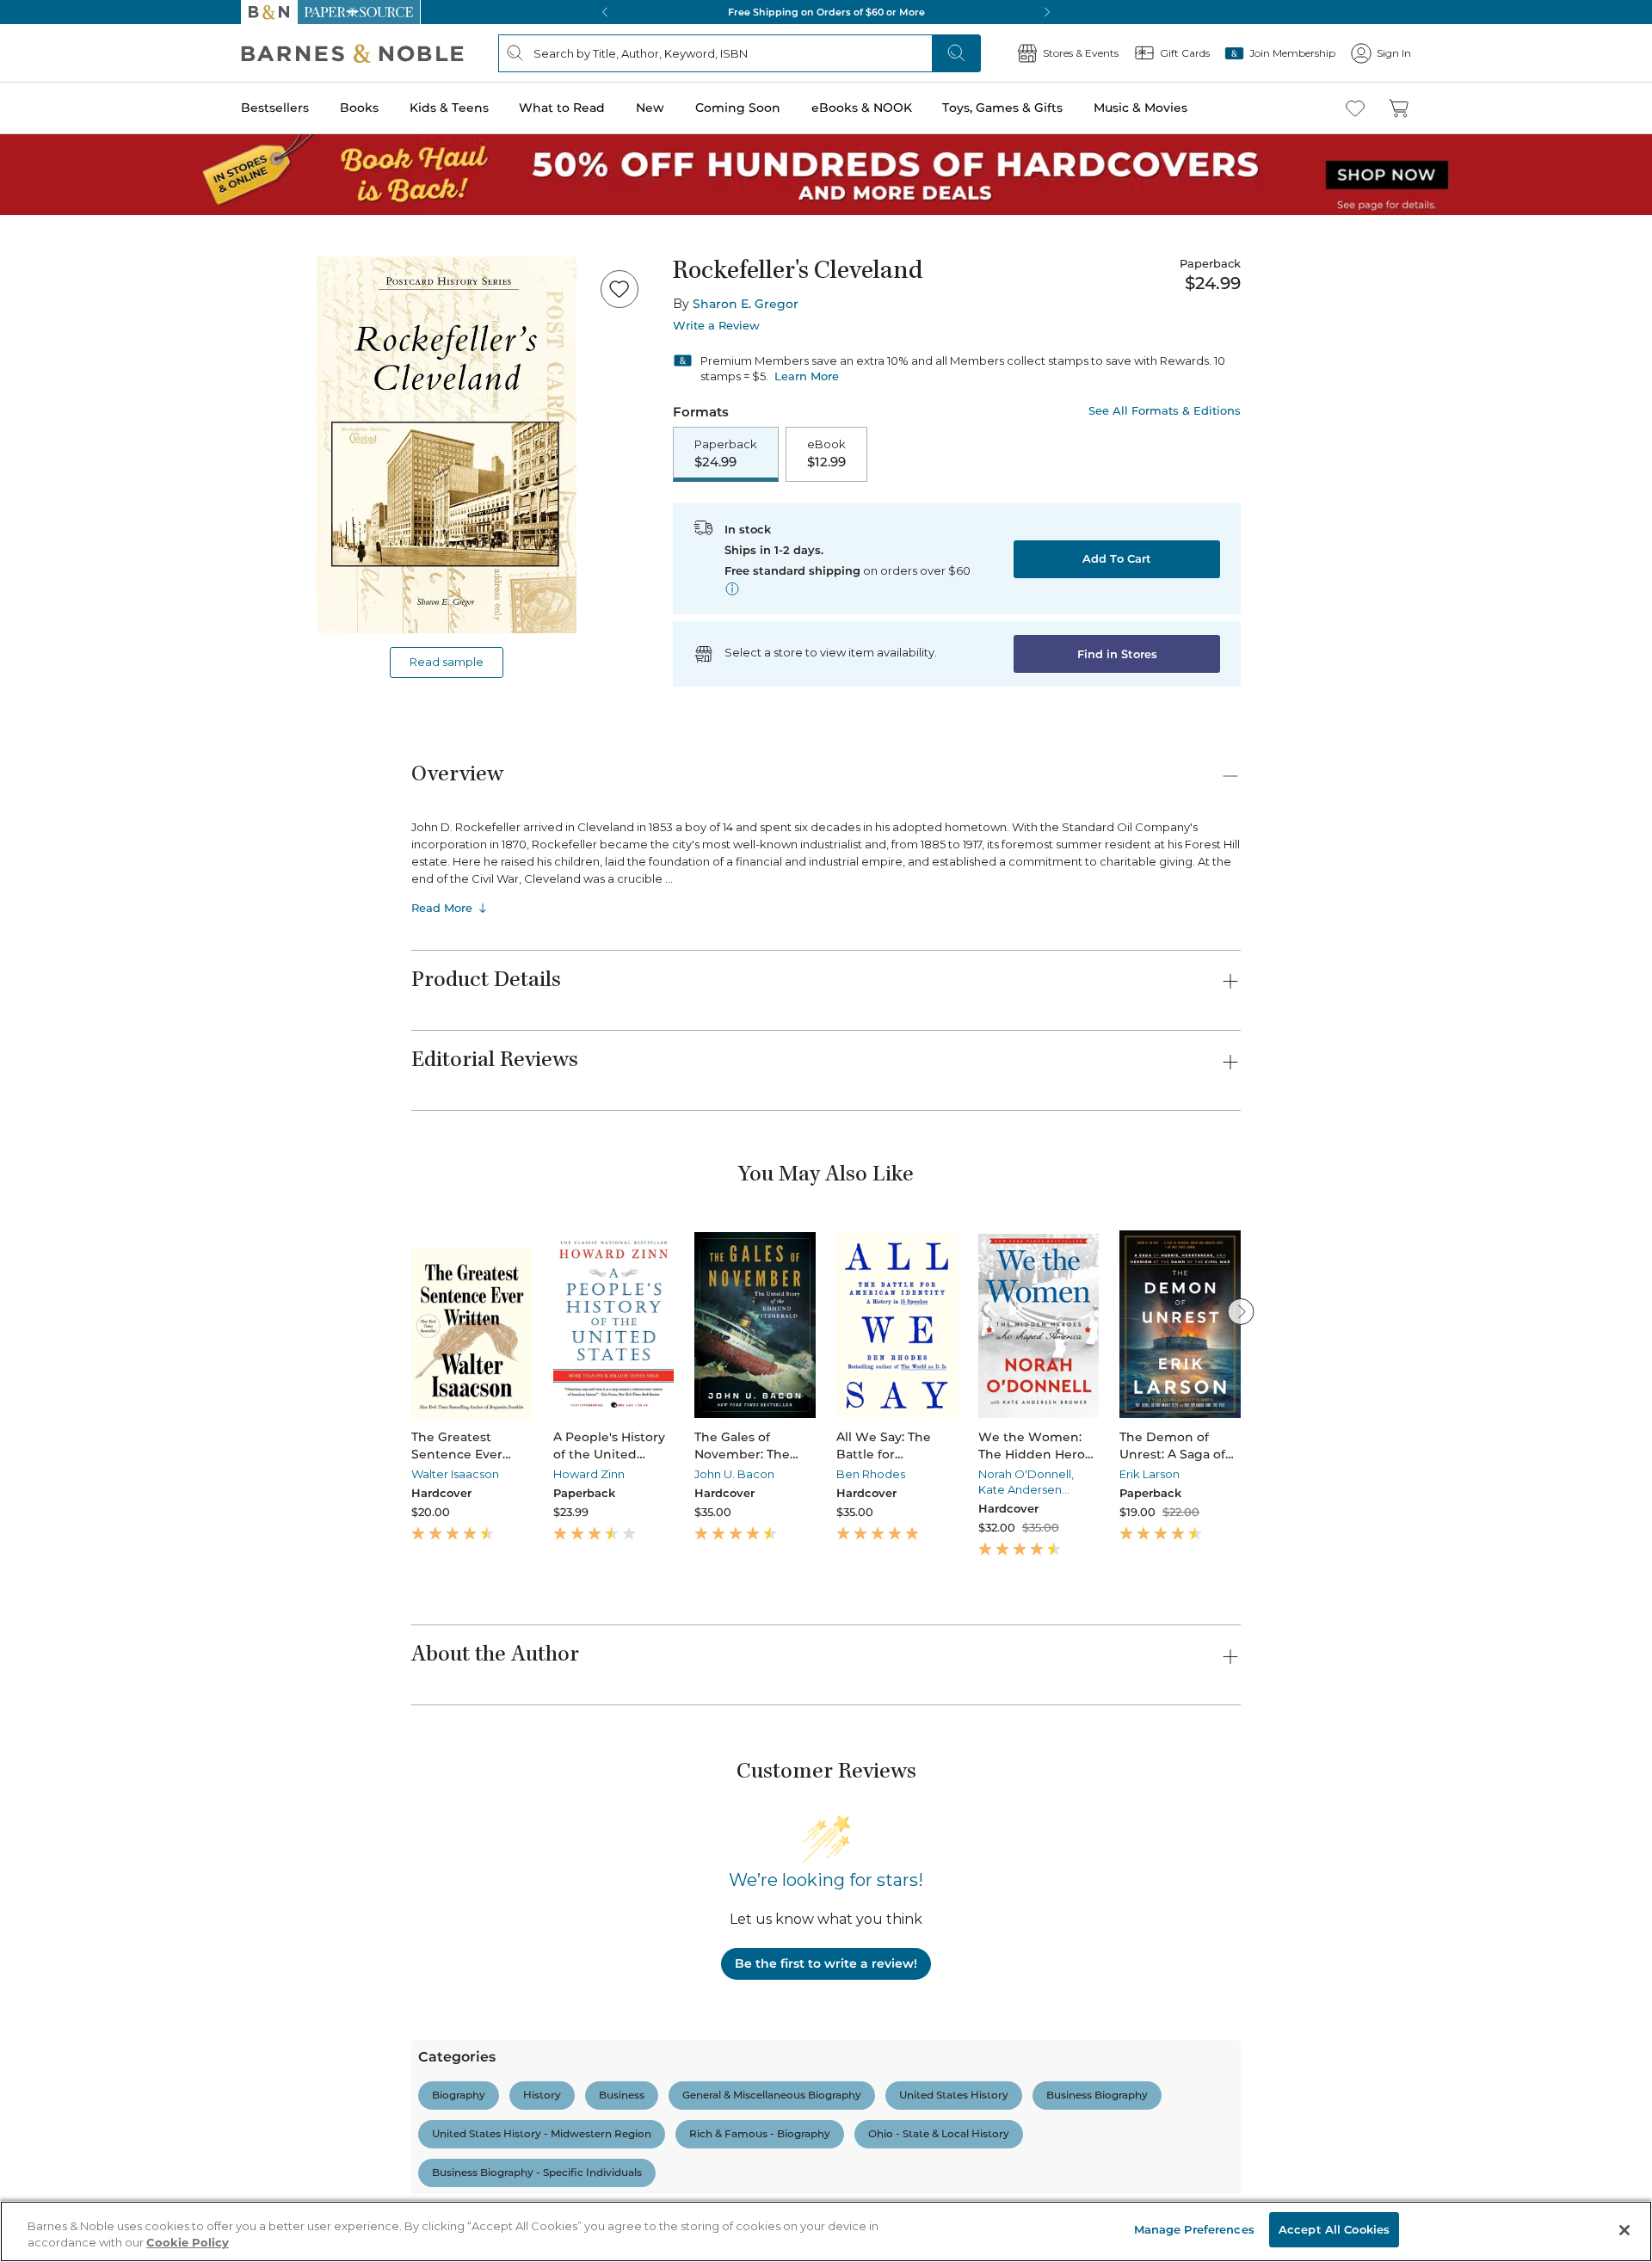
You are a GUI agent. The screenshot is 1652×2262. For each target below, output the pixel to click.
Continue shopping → (67, 215)
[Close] (24, 119)
